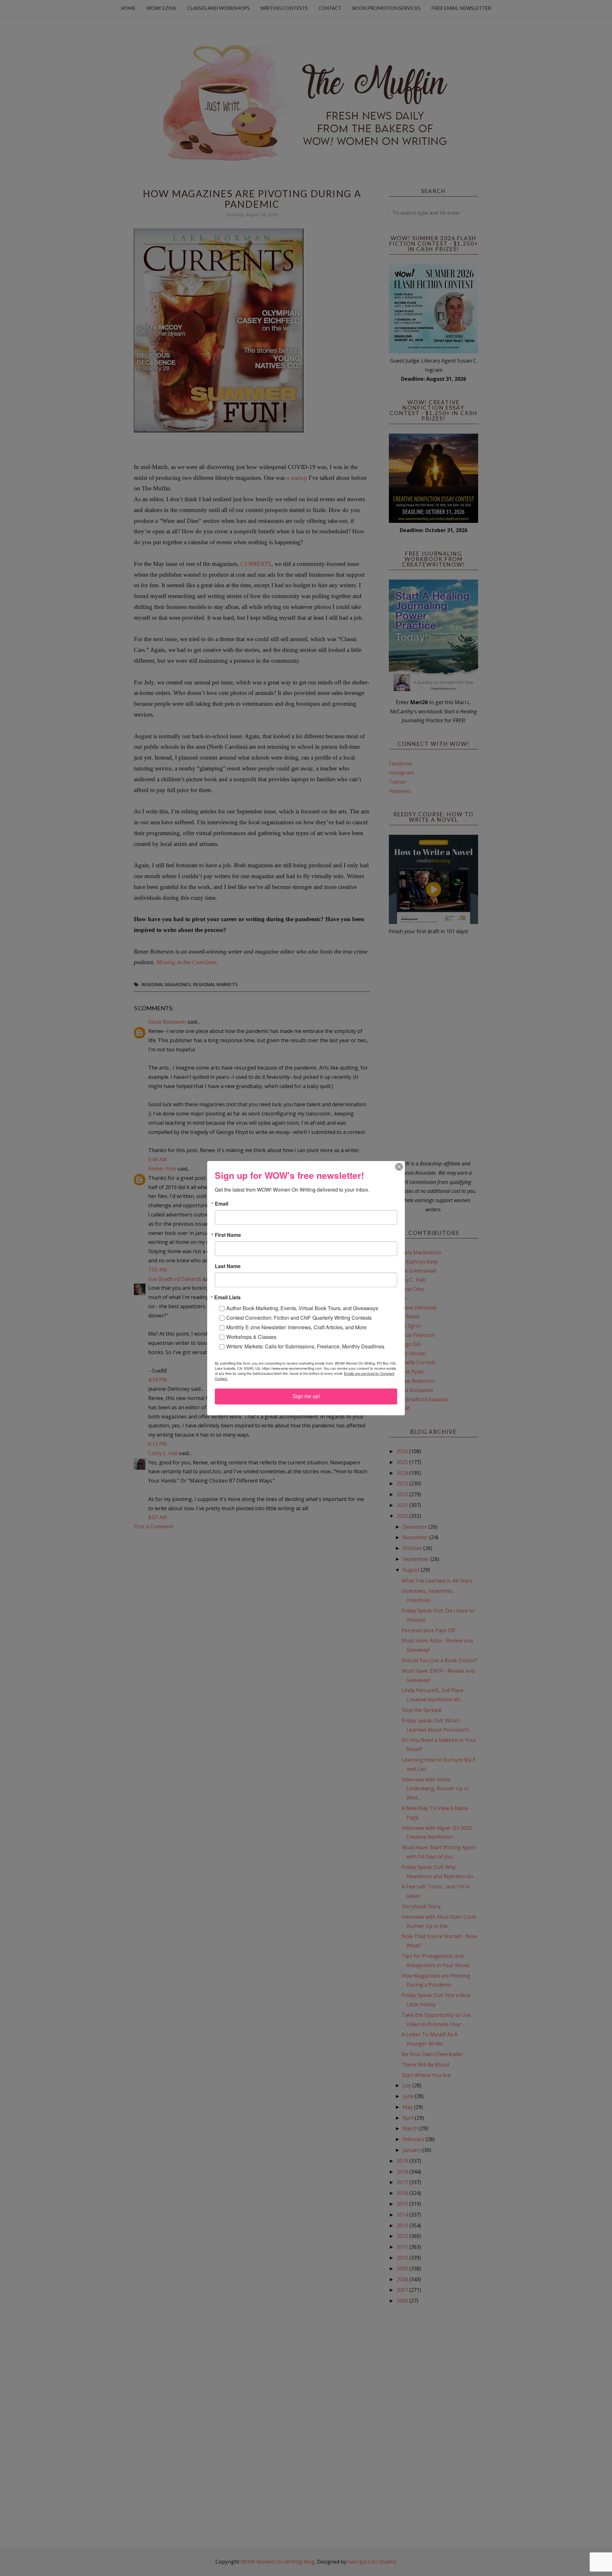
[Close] (399, 1167)
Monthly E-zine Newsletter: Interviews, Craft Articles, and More (296, 1327)
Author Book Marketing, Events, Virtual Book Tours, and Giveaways (302, 1308)
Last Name (228, 1266)
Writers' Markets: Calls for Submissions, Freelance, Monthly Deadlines (305, 1346)
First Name (228, 1235)
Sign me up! (306, 1396)
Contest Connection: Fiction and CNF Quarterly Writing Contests (299, 1318)
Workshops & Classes (251, 1337)
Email (222, 1204)
